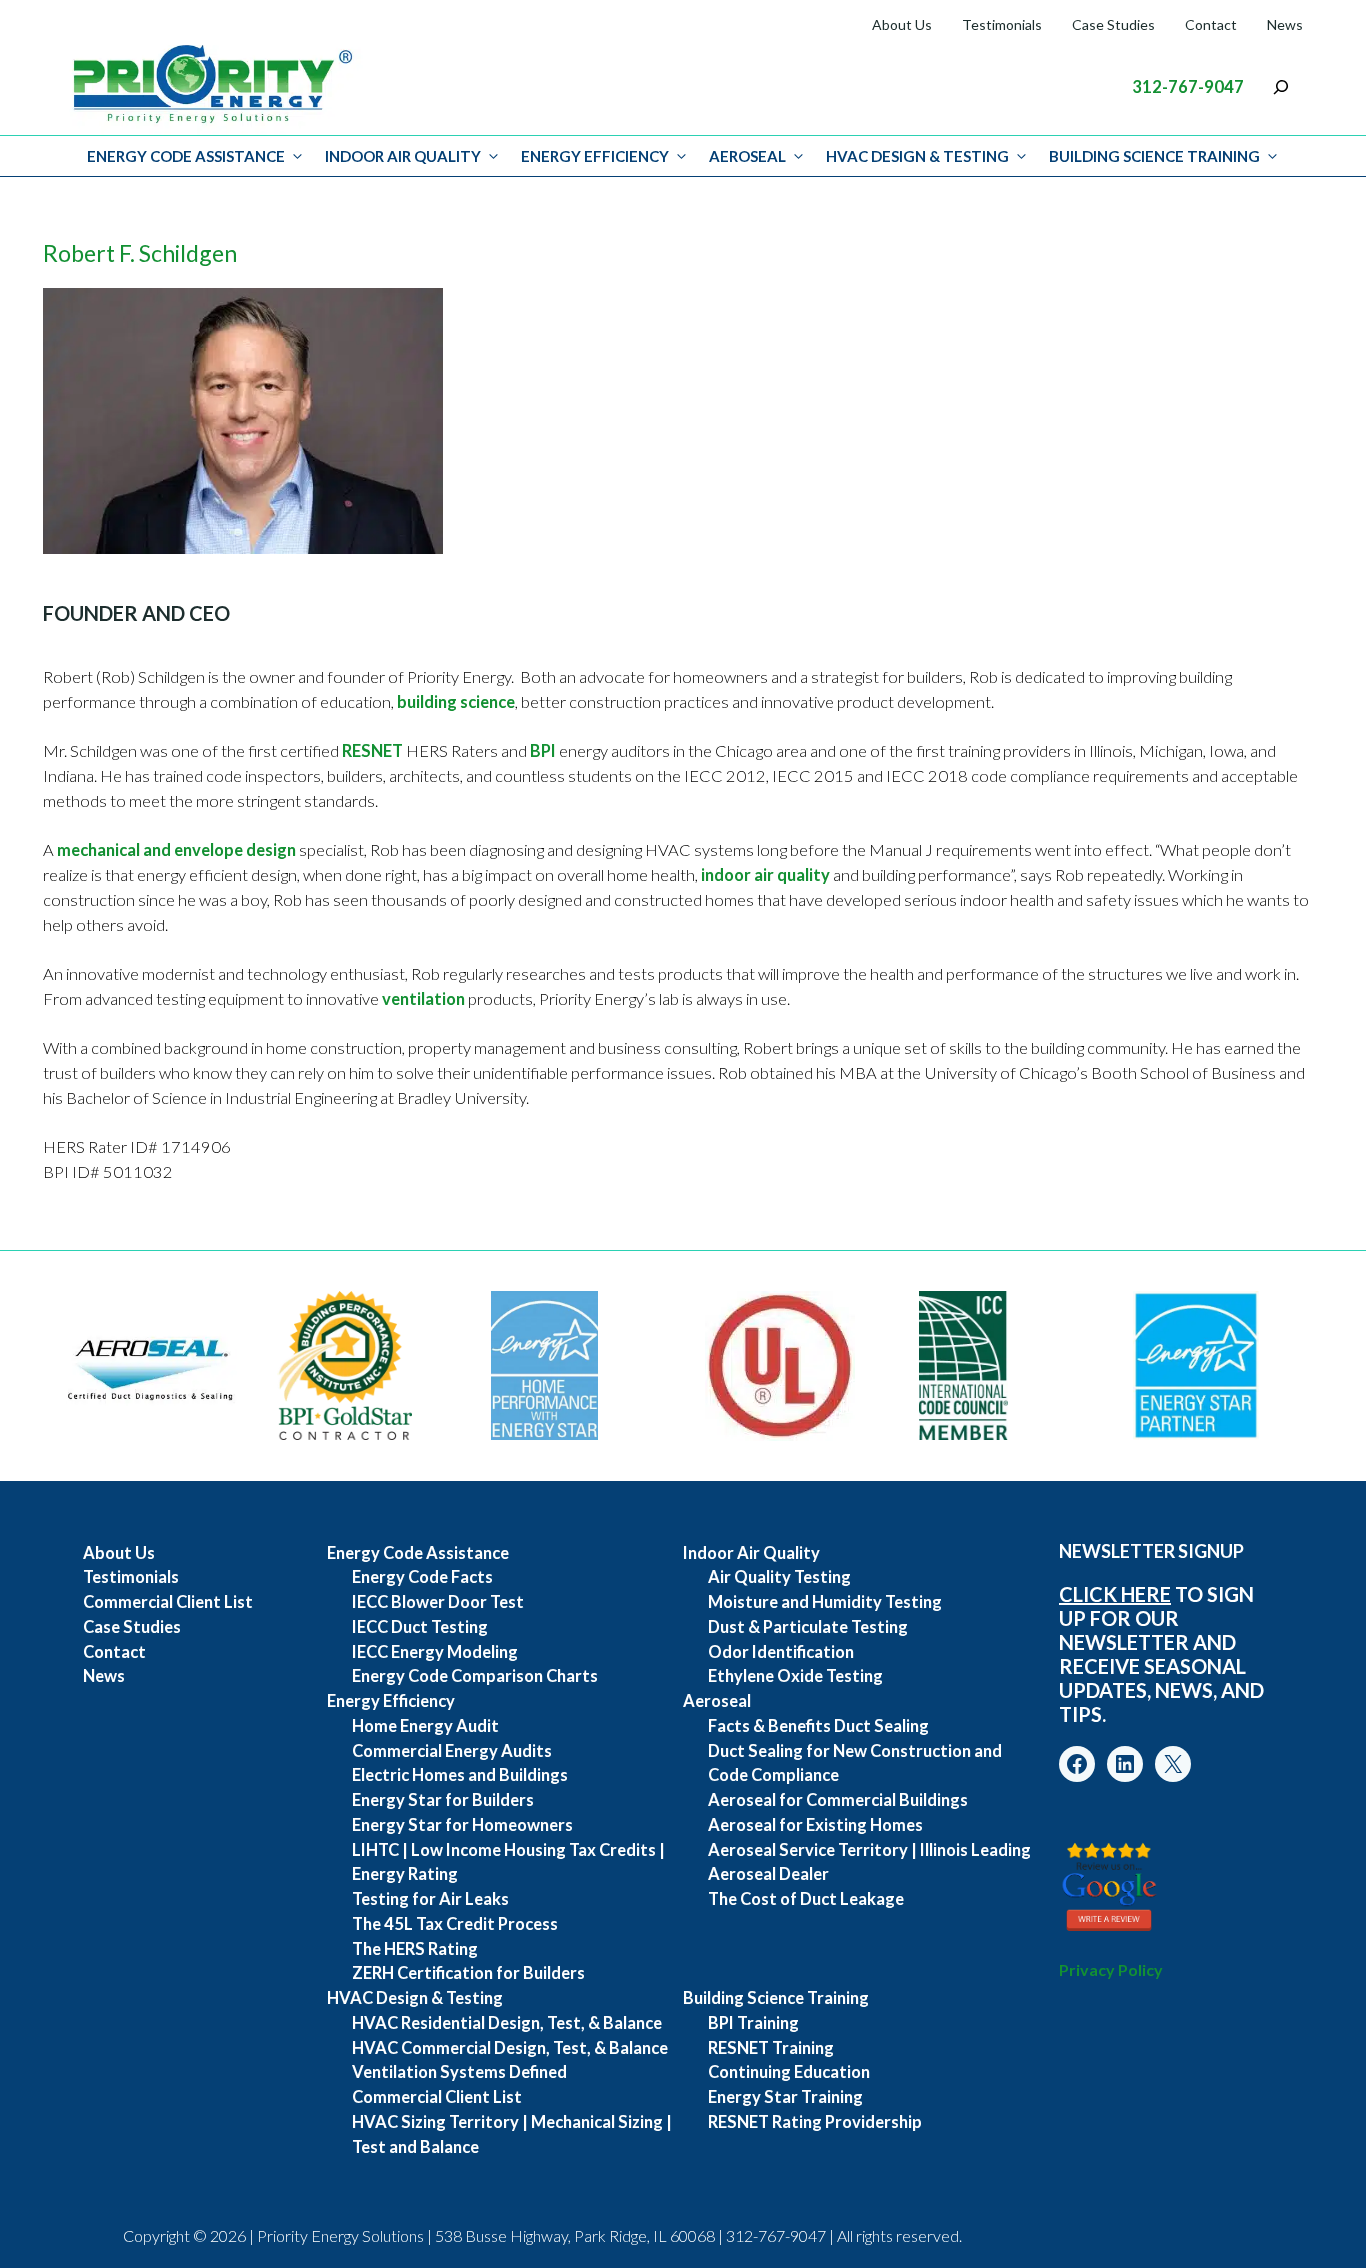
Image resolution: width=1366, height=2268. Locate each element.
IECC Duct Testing (420, 1627)
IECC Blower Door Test (438, 1602)
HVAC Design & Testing (917, 156)
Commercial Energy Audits (452, 1751)
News (1285, 24)
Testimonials (1002, 24)
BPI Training (753, 2023)
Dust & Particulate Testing (808, 1627)
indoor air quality (765, 875)
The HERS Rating (415, 1949)
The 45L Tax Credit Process (455, 1924)
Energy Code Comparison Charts (475, 1676)
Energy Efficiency (595, 156)
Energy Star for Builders (443, 1800)
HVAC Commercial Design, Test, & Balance (510, 2048)
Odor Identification (781, 1652)
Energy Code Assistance (186, 156)
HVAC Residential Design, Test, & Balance (507, 2023)
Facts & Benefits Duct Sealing (818, 1726)
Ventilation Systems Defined (459, 2072)
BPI (543, 751)
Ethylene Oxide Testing (795, 1676)
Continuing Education (789, 2072)
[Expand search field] (1281, 87)
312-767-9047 (1188, 87)
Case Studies (1113, 24)
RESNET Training (771, 2048)
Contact (1211, 24)
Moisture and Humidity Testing (825, 1602)
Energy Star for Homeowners (462, 1825)
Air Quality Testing (779, 1577)
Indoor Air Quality (403, 156)
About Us (902, 24)
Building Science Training (1154, 156)
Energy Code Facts (422, 1577)
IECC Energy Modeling (435, 1652)
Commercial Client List (168, 1602)
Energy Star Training (785, 2097)
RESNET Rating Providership (815, 2122)
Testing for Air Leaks (430, 1899)
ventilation (423, 999)
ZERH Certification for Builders (468, 1973)
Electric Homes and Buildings (460, 1775)
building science (456, 702)
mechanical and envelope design (176, 850)
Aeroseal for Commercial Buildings (838, 1800)
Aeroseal (747, 156)
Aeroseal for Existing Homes (815, 1825)
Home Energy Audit (425, 1726)
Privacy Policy (1111, 1969)
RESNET (372, 751)
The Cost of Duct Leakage (806, 1899)
